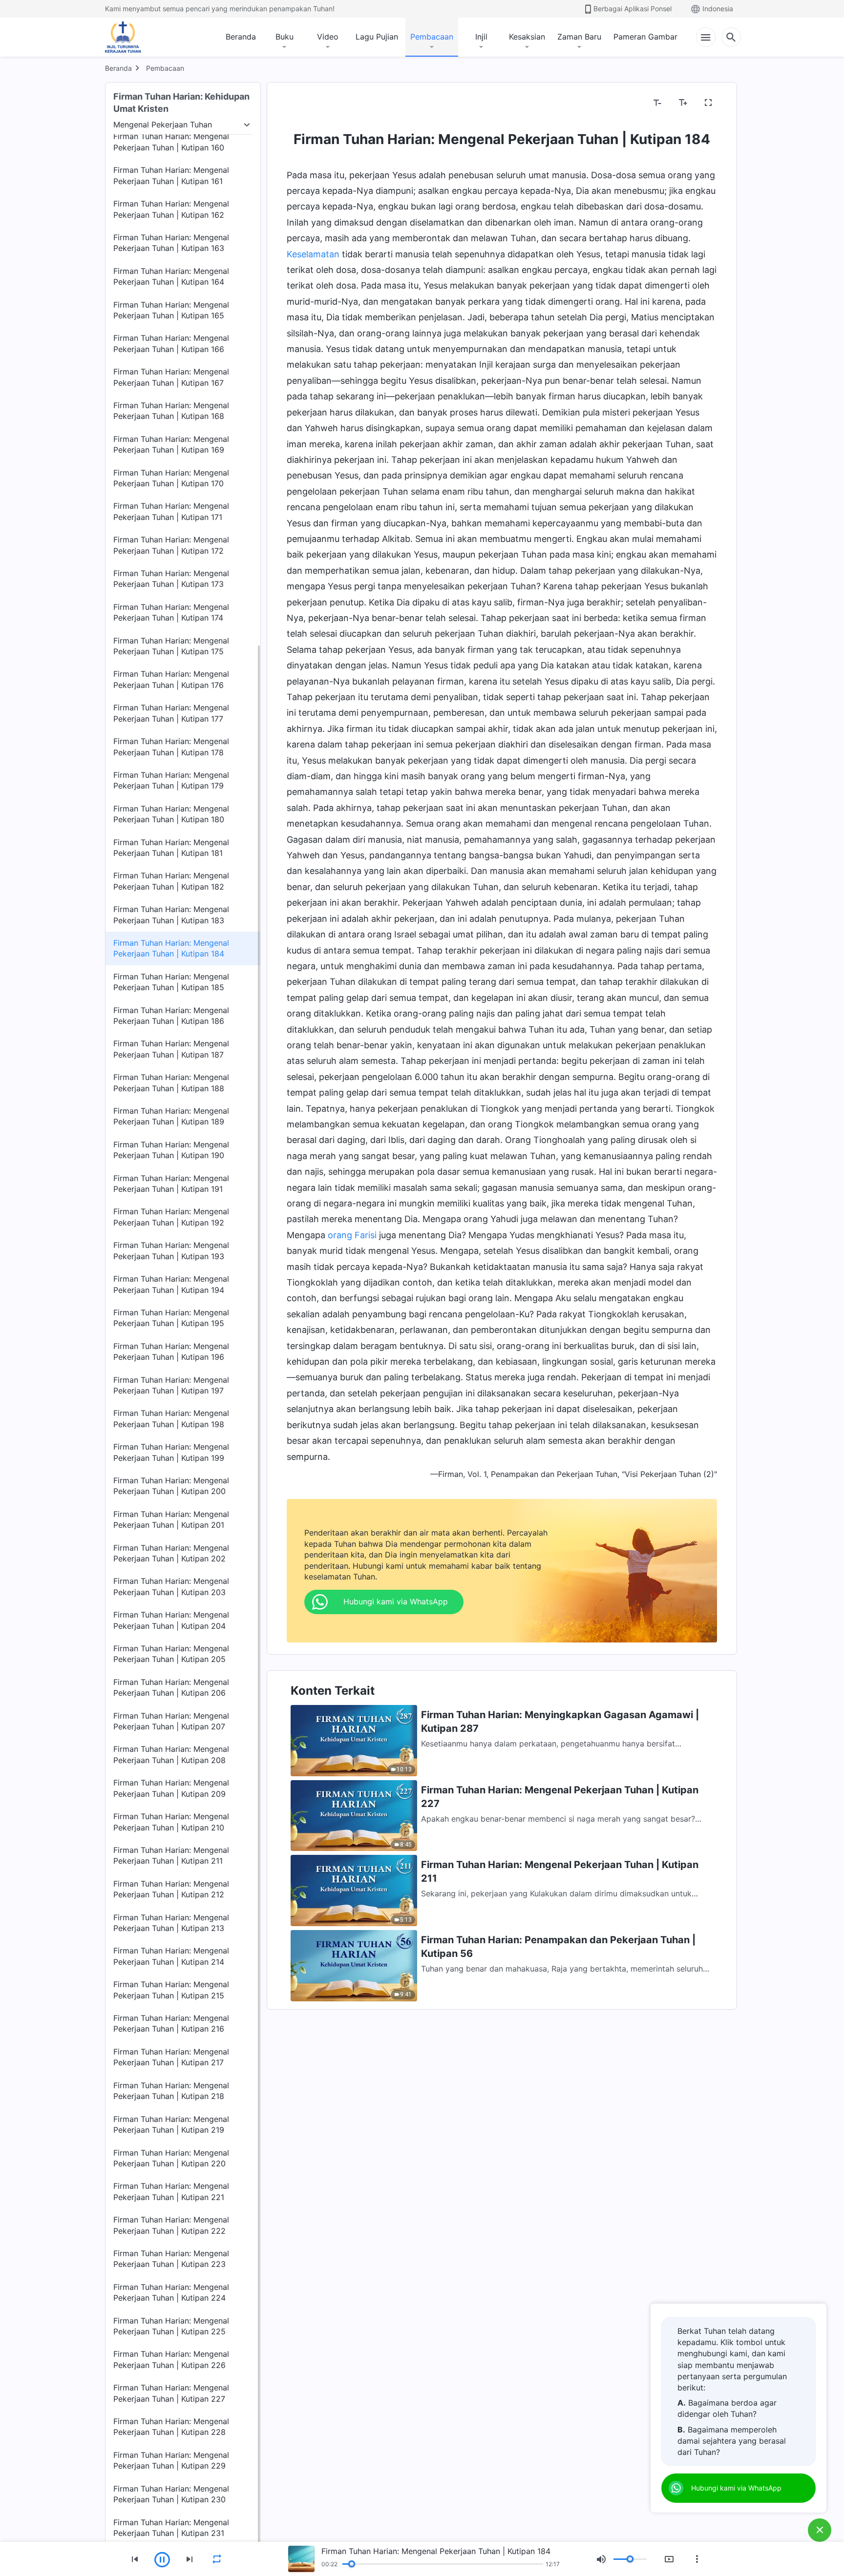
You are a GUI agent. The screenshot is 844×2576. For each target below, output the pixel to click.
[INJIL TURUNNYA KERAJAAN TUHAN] (133, 37)
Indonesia (718, 9)
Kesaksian (527, 37)
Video (328, 37)
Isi (296, 103)
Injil (481, 37)
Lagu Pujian (377, 37)
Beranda (241, 37)
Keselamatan (313, 254)
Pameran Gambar (645, 37)
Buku (285, 37)
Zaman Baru (579, 37)
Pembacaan (432, 37)
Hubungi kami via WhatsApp (736, 2488)
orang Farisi (352, 1235)
